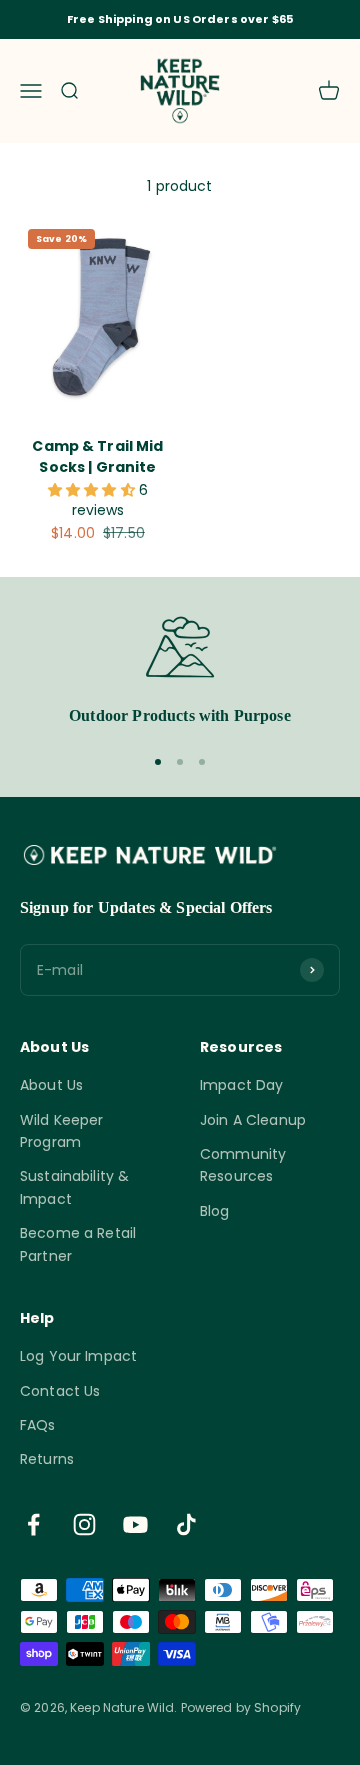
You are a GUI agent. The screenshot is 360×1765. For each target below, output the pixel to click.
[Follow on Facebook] (33, 1524)
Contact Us (60, 1391)
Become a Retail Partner (78, 1244)
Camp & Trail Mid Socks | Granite (97, 456)
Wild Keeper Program (62, 1131)
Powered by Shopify (241, 1707)
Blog (215, 1211)
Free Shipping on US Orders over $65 (180, 19)
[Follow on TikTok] (186, 1524)
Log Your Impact (78, 1356)
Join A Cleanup (253, 1120)
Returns (47, 1459)
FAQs (38, 1425)
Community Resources (243, 1165)
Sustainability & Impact (74, 1187)
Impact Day (241, 1085)
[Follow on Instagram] (84, 1524)
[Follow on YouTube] (135, 1524)
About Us (51, 1085)
